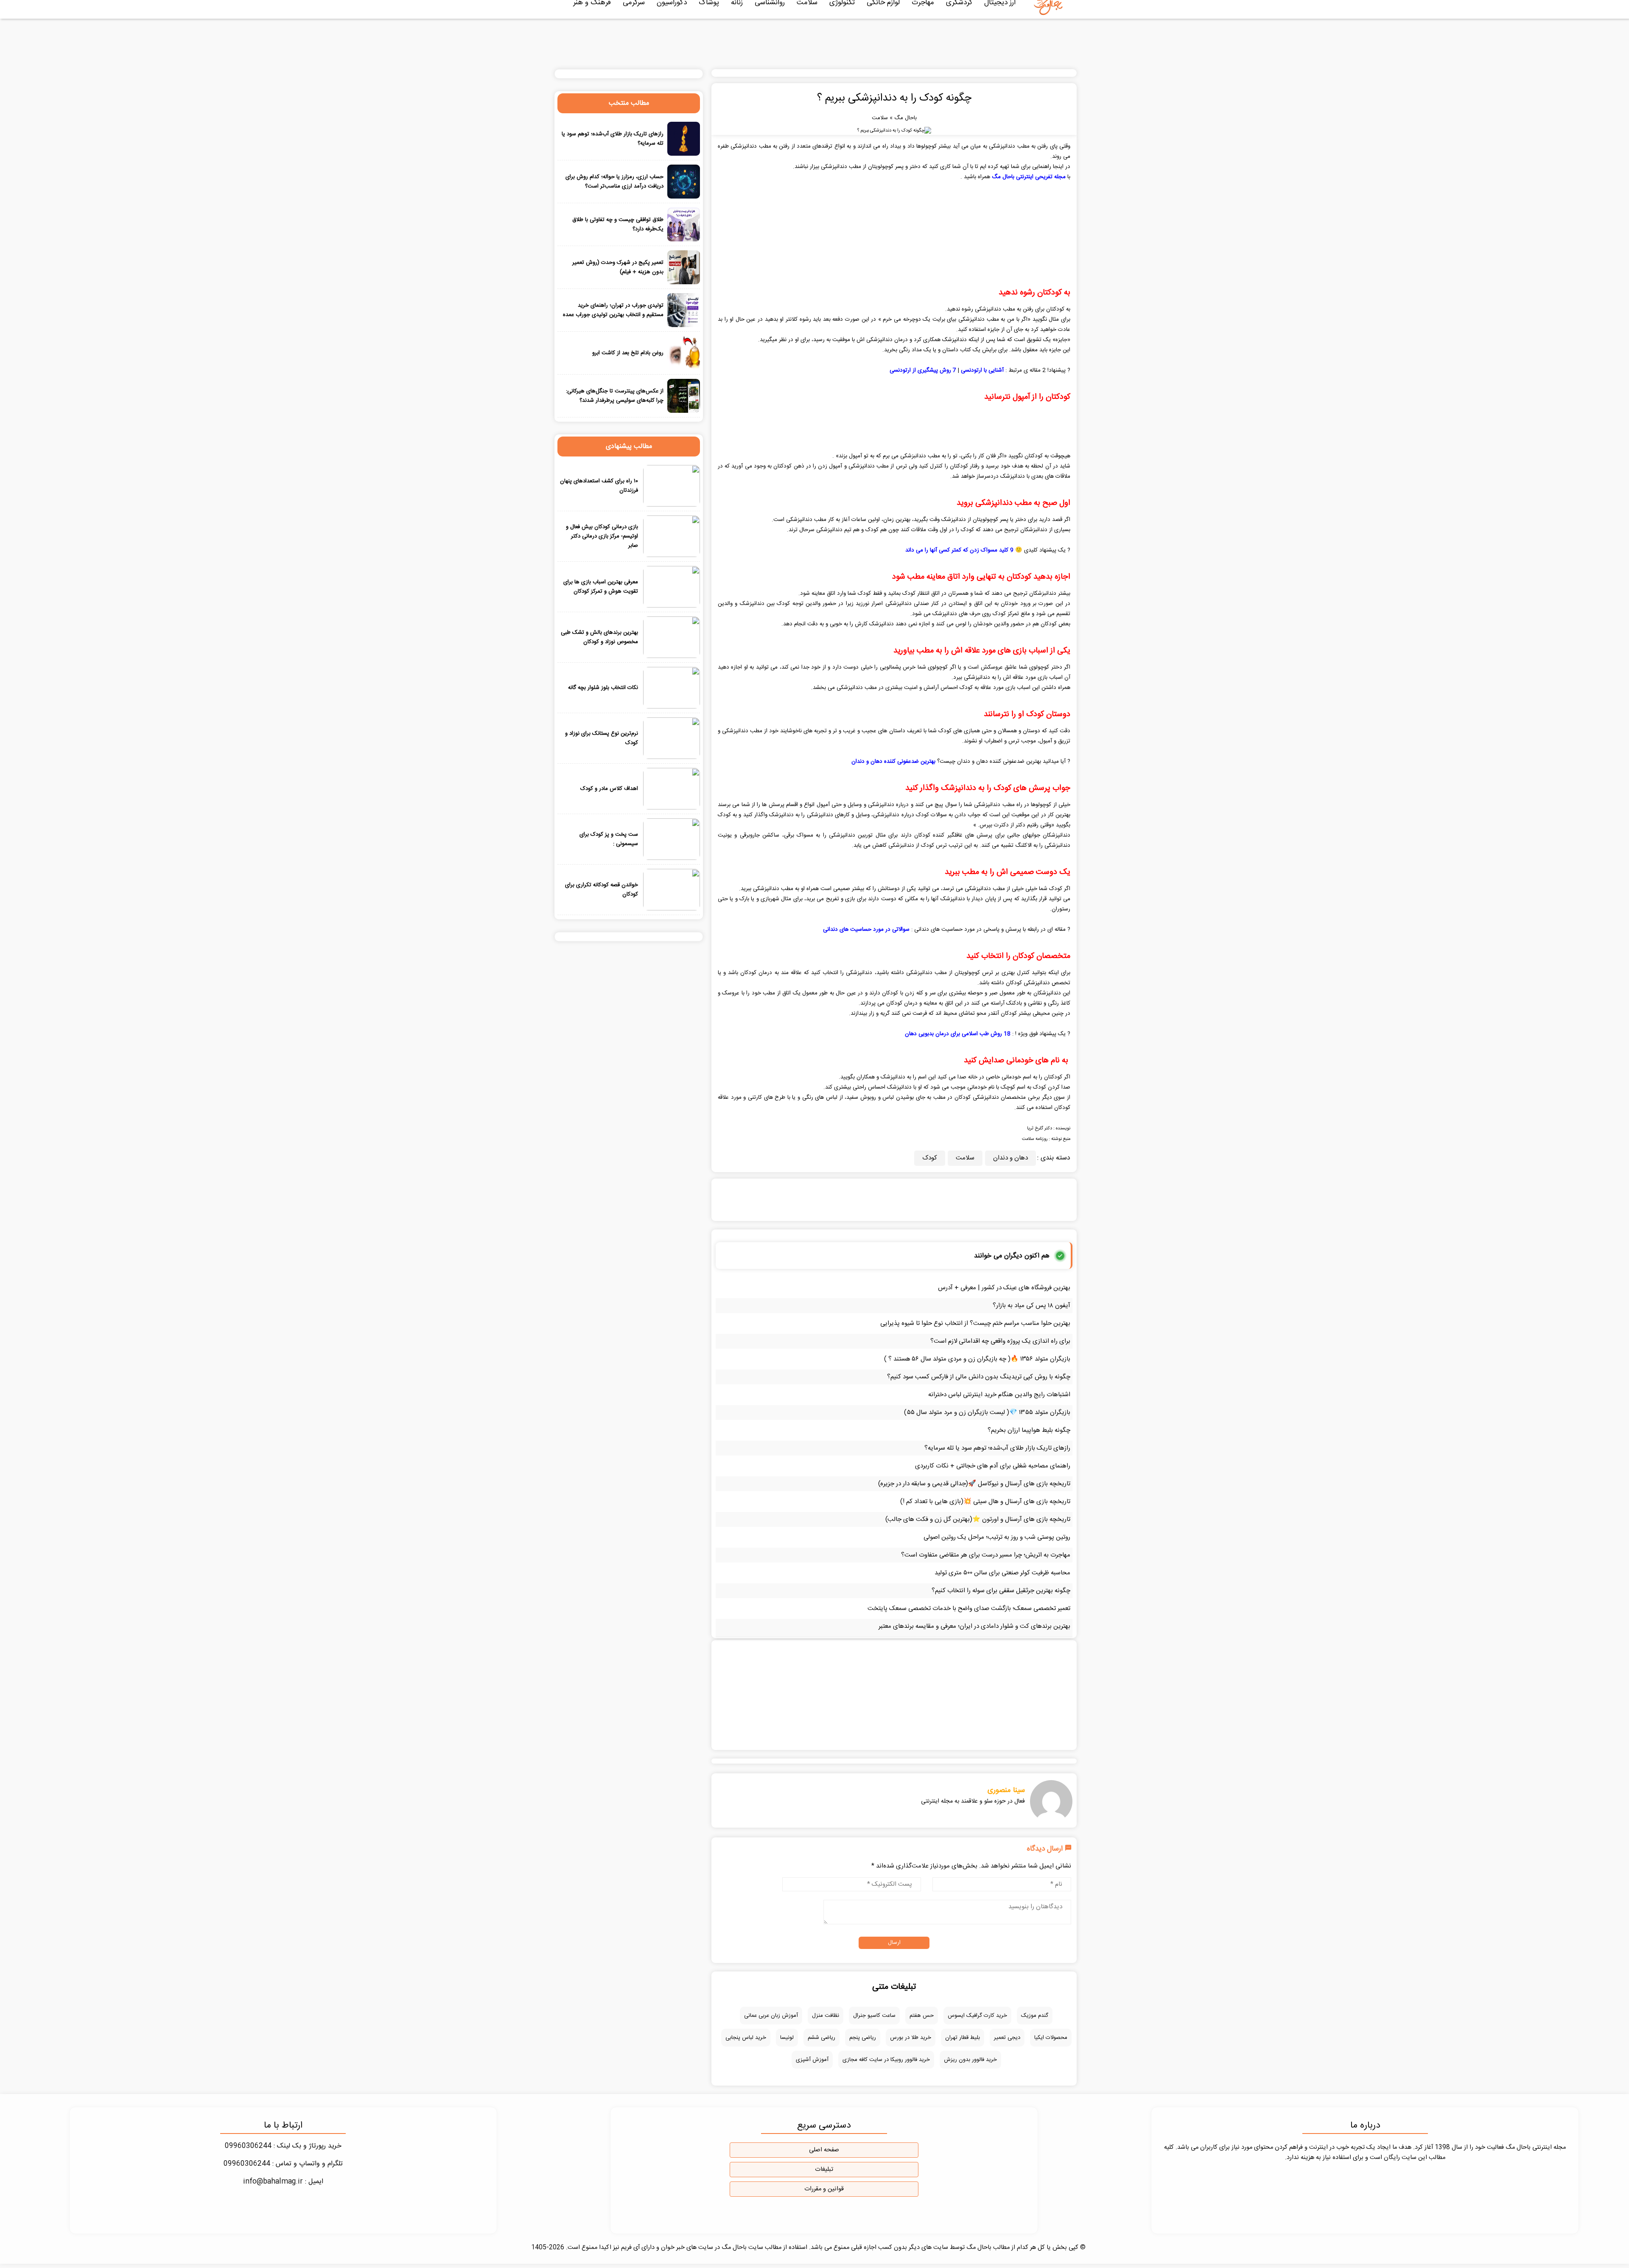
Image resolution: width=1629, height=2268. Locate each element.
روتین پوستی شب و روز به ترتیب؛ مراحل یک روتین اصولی (997, 1537)
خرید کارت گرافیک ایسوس (977, 2016)
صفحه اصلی (824, 2150)
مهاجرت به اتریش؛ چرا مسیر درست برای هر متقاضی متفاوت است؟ (986, 1555)
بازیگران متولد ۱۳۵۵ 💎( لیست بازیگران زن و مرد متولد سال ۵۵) (987, 1413)
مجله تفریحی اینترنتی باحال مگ (1029, 177)
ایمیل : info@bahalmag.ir (283, 2182)
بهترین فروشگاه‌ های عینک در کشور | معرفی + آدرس (1004, 1288)
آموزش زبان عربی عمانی (771, 2016)
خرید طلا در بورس (911, 2038)
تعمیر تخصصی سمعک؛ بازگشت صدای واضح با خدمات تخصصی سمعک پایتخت (969, 1609)
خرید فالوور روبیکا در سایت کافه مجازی (886, 2060)
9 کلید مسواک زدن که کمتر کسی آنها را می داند (959, 550)
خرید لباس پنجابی (746, 2038)
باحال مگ (905, 118)
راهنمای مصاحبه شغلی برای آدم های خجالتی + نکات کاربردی (993, 1466)
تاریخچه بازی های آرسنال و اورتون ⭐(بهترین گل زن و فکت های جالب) (978, 1519)
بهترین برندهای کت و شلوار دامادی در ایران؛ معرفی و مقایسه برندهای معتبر (974, 1626)
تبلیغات (824, 2170)
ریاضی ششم (821, 2038)
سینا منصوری (1006, 1790)
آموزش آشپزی (812, 2060)
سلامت (880, 118)
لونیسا (787, 2038)
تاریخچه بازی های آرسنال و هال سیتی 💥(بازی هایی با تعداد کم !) (985, 1502)
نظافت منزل (826, 2016)
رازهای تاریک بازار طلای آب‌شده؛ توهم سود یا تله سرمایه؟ (997, 1448)
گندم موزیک (1035, 2016)
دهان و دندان (1010, 1158)
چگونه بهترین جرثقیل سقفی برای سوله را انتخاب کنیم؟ (1001, 1591)
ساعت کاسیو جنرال (874, 2016)
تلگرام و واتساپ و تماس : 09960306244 (283, 2164)
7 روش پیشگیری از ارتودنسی (923, 370)
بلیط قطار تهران (963, 2038)
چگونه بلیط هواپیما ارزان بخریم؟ (1029, 1430)
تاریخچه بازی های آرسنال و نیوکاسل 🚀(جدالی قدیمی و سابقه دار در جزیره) (974, 1484)
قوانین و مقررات (824, 2189)
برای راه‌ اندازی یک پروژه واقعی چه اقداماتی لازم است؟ (1000, 1341)
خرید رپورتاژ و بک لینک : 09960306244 (283, 2146)
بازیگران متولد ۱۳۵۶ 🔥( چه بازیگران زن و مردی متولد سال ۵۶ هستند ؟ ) (977, 1359)
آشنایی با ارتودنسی (982, 370)
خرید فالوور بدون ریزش (970, 2060)
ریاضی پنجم (863, 2038)
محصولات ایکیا (1051, 2038)
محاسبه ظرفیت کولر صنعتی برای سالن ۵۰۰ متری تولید (1002, 1573)
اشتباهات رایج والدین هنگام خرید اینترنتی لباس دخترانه (999, 1395)
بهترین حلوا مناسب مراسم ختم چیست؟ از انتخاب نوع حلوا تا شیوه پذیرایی (975, 1323)
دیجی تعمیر (1007, 2038)
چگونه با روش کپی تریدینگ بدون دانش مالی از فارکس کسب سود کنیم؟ (979, 1377)
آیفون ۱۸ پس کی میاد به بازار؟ (1031, 1306)
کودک (930, 1158)
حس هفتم (922, 2016)
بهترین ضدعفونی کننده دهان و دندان (893, 762)
